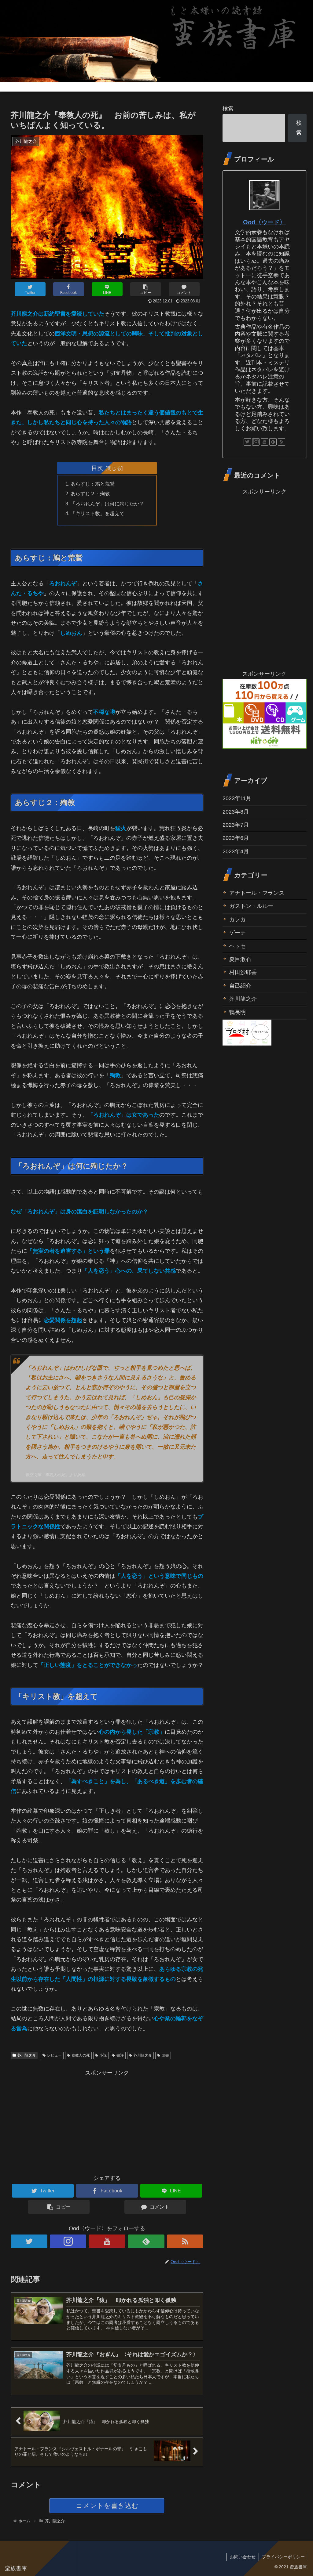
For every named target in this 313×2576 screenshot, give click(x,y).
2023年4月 (236, 851)
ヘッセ (238, 946)
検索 (228, 109)
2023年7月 (236, 825)
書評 (120, 2055)
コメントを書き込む (107, 2506)
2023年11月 (237, 798)
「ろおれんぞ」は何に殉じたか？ (107, 504)
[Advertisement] (107, 2121)
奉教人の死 (81, 2055)
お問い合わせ (243, 2557)
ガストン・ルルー (251, 906)
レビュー (54, 2055)
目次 (97, 468)
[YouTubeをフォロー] (107, 2241)
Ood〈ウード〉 (264, 222)
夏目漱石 (240, 959)
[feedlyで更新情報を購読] (146, 2241)
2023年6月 (236, 838)
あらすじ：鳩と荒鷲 (93, 484)
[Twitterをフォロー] (29, 2241)
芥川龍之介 (27, 2055)
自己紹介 (240, 986)
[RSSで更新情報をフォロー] (185, 2241)
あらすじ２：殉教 (90, 493)
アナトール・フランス (257, 893)
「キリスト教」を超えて (98, 513)
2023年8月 (236, 812)
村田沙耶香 (243, 972)
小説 (103, 2055)
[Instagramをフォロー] (68, 2241)
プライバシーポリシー (283, 2557)
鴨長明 (238, 1012)
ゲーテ (238, 933)
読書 (165, 2055)
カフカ (238, 919)
